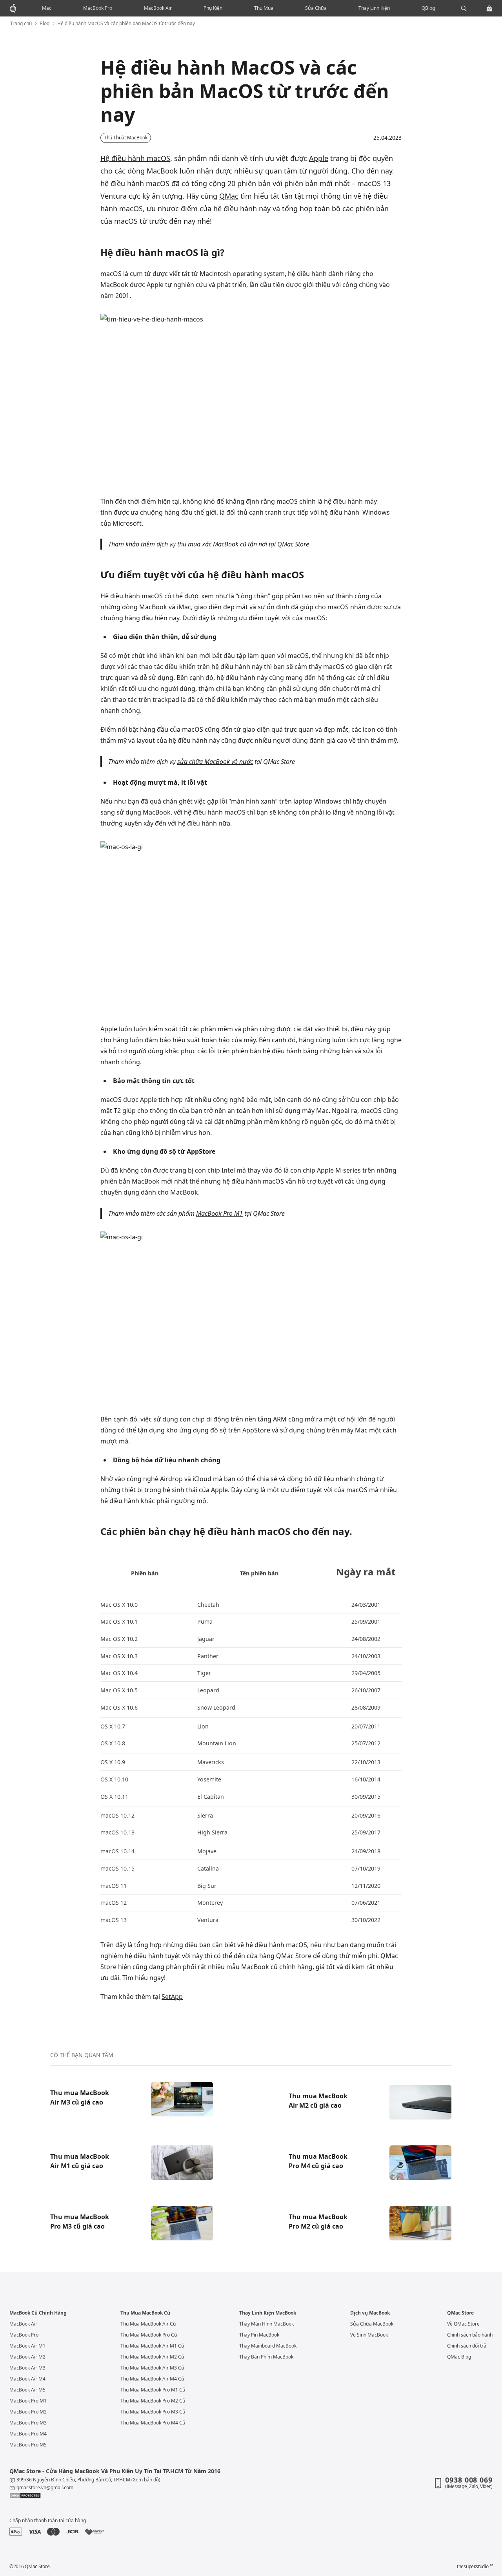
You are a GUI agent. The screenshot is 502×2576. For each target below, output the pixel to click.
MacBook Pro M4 (28, 2434)
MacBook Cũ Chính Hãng (38, 2313)
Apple (319, 158)
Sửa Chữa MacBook (372, 2324)
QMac (229, 196)
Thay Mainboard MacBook (268, 2346)
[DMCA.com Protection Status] (125, 2496)
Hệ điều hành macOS (135, 158)
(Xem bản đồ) (146, 2480)
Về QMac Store (463, 2324)
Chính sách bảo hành (470, 2335)
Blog (45, 24)
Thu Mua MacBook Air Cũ (148, 2324)
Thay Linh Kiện (374, 8)
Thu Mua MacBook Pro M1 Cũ (153, 2390)
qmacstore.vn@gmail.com (45, 2487)
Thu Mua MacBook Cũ (145, 2313)
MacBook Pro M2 (28, 2412)
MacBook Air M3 (27, 2368)
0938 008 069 (469, 2480)
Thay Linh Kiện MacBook (268, 2313)
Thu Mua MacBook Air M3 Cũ (152, 2368)
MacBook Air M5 (27, 2390)
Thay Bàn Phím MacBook (266, 2357)
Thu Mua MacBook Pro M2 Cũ (153, 2401)
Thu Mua (264, 8)
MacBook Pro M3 (28, 2423)
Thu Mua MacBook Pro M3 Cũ (153, 2412)
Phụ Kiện (213, 8)
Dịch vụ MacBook (370, 2313)
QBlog (428, 8)
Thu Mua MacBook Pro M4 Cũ (153, 2423)
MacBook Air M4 (27, 2379)
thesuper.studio (475, 2567)
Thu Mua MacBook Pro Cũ (149, 2335)
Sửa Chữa (316, 8)
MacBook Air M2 (27, 2357)
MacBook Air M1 (27, 2346)
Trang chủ (21, 24)
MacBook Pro (98, 8)
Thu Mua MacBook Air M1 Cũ (152, 2346)
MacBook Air (158, 8)
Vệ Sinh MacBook (369, 2335)
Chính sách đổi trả (467, 2346)
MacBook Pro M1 (219, 1213)
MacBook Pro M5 (28, 2445)
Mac (47, 8)
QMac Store (460, 2313)
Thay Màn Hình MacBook (266, 2324)
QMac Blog (459, 2357)
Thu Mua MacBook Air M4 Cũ (152, 2379)
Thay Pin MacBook (259, 2335)
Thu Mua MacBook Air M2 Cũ (152, 2357)
